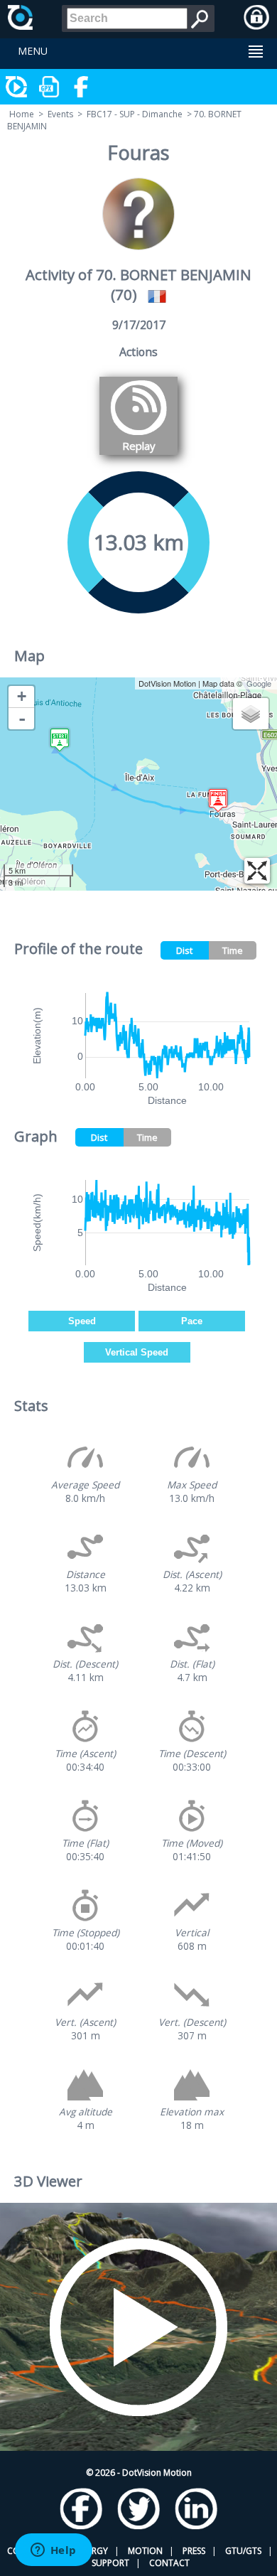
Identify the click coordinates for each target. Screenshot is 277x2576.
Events (60, 114)
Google (259, 683)
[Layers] (251, 714)
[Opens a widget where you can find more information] (53, 2551)
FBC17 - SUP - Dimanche (135, 114)
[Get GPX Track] (50, 87)
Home (22, 114)
